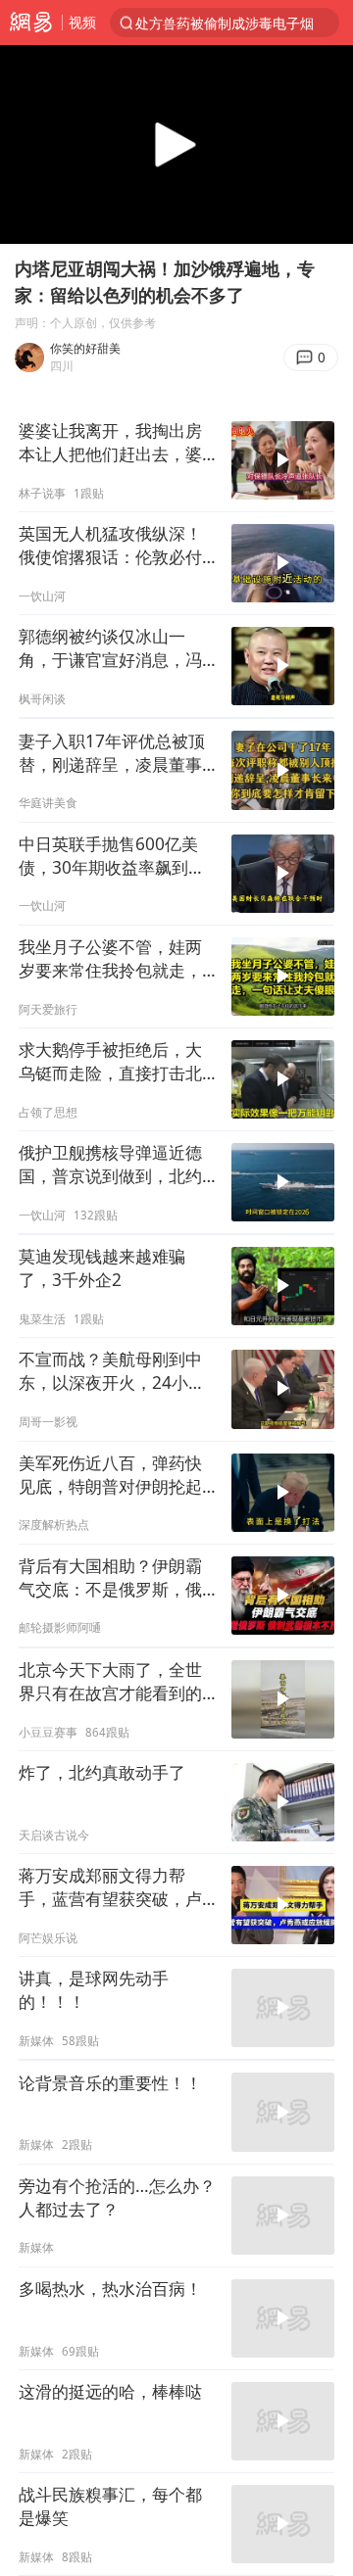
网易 (31, 23)
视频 (82, 22)
